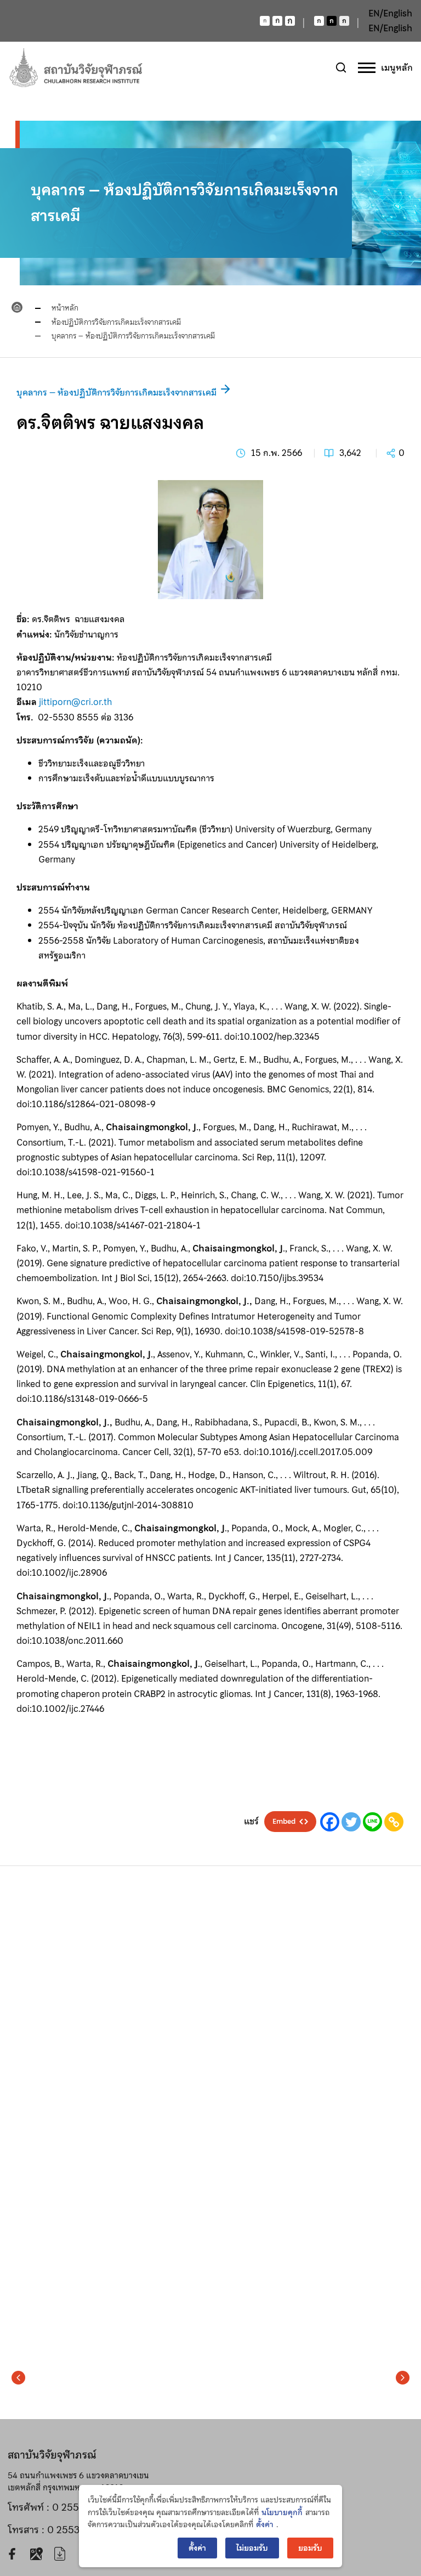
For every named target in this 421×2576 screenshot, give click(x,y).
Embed (284, 1822)
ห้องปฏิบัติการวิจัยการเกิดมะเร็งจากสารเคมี (116, 322)
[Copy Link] (394, 1822)
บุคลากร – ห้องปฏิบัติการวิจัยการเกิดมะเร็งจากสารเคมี (133, 336)
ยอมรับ (310, 2548)
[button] (18, 2378)
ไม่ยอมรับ (252, 2548)
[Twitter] (351, 1822)
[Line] (372, 1822)
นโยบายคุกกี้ (282, 2512)
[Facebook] (330, 1822)
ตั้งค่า (265, 2524)
